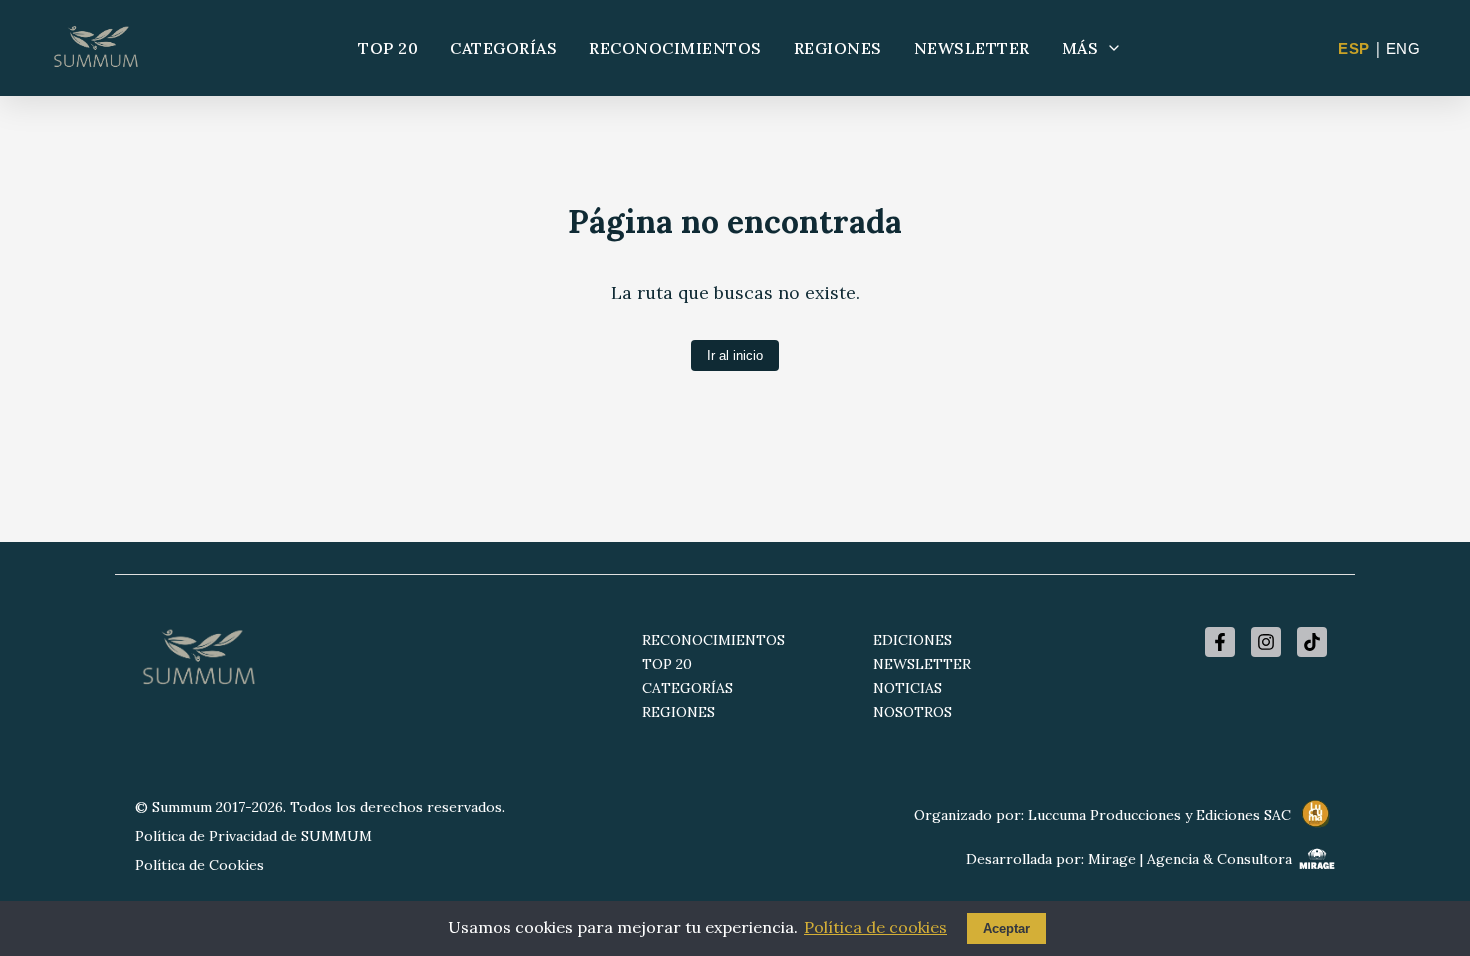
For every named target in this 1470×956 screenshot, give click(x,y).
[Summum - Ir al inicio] (96, 48)
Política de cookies (875, 927)
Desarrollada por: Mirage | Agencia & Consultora (1129, 859)
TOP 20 (388, 48)
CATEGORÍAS (503, 48)
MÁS (1080, 48)
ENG (1403, 48)
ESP (1354, 48)
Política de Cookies (199, 865)
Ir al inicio (735, 355)
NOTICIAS (907, 688)
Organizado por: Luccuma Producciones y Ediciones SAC (1102, 815)
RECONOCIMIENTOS (675, 48)
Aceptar (1006, 928)
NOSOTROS (912, 712)
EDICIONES (912, 640)
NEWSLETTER (972, 48)
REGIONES (838, 48)
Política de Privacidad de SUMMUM (253, 836)
